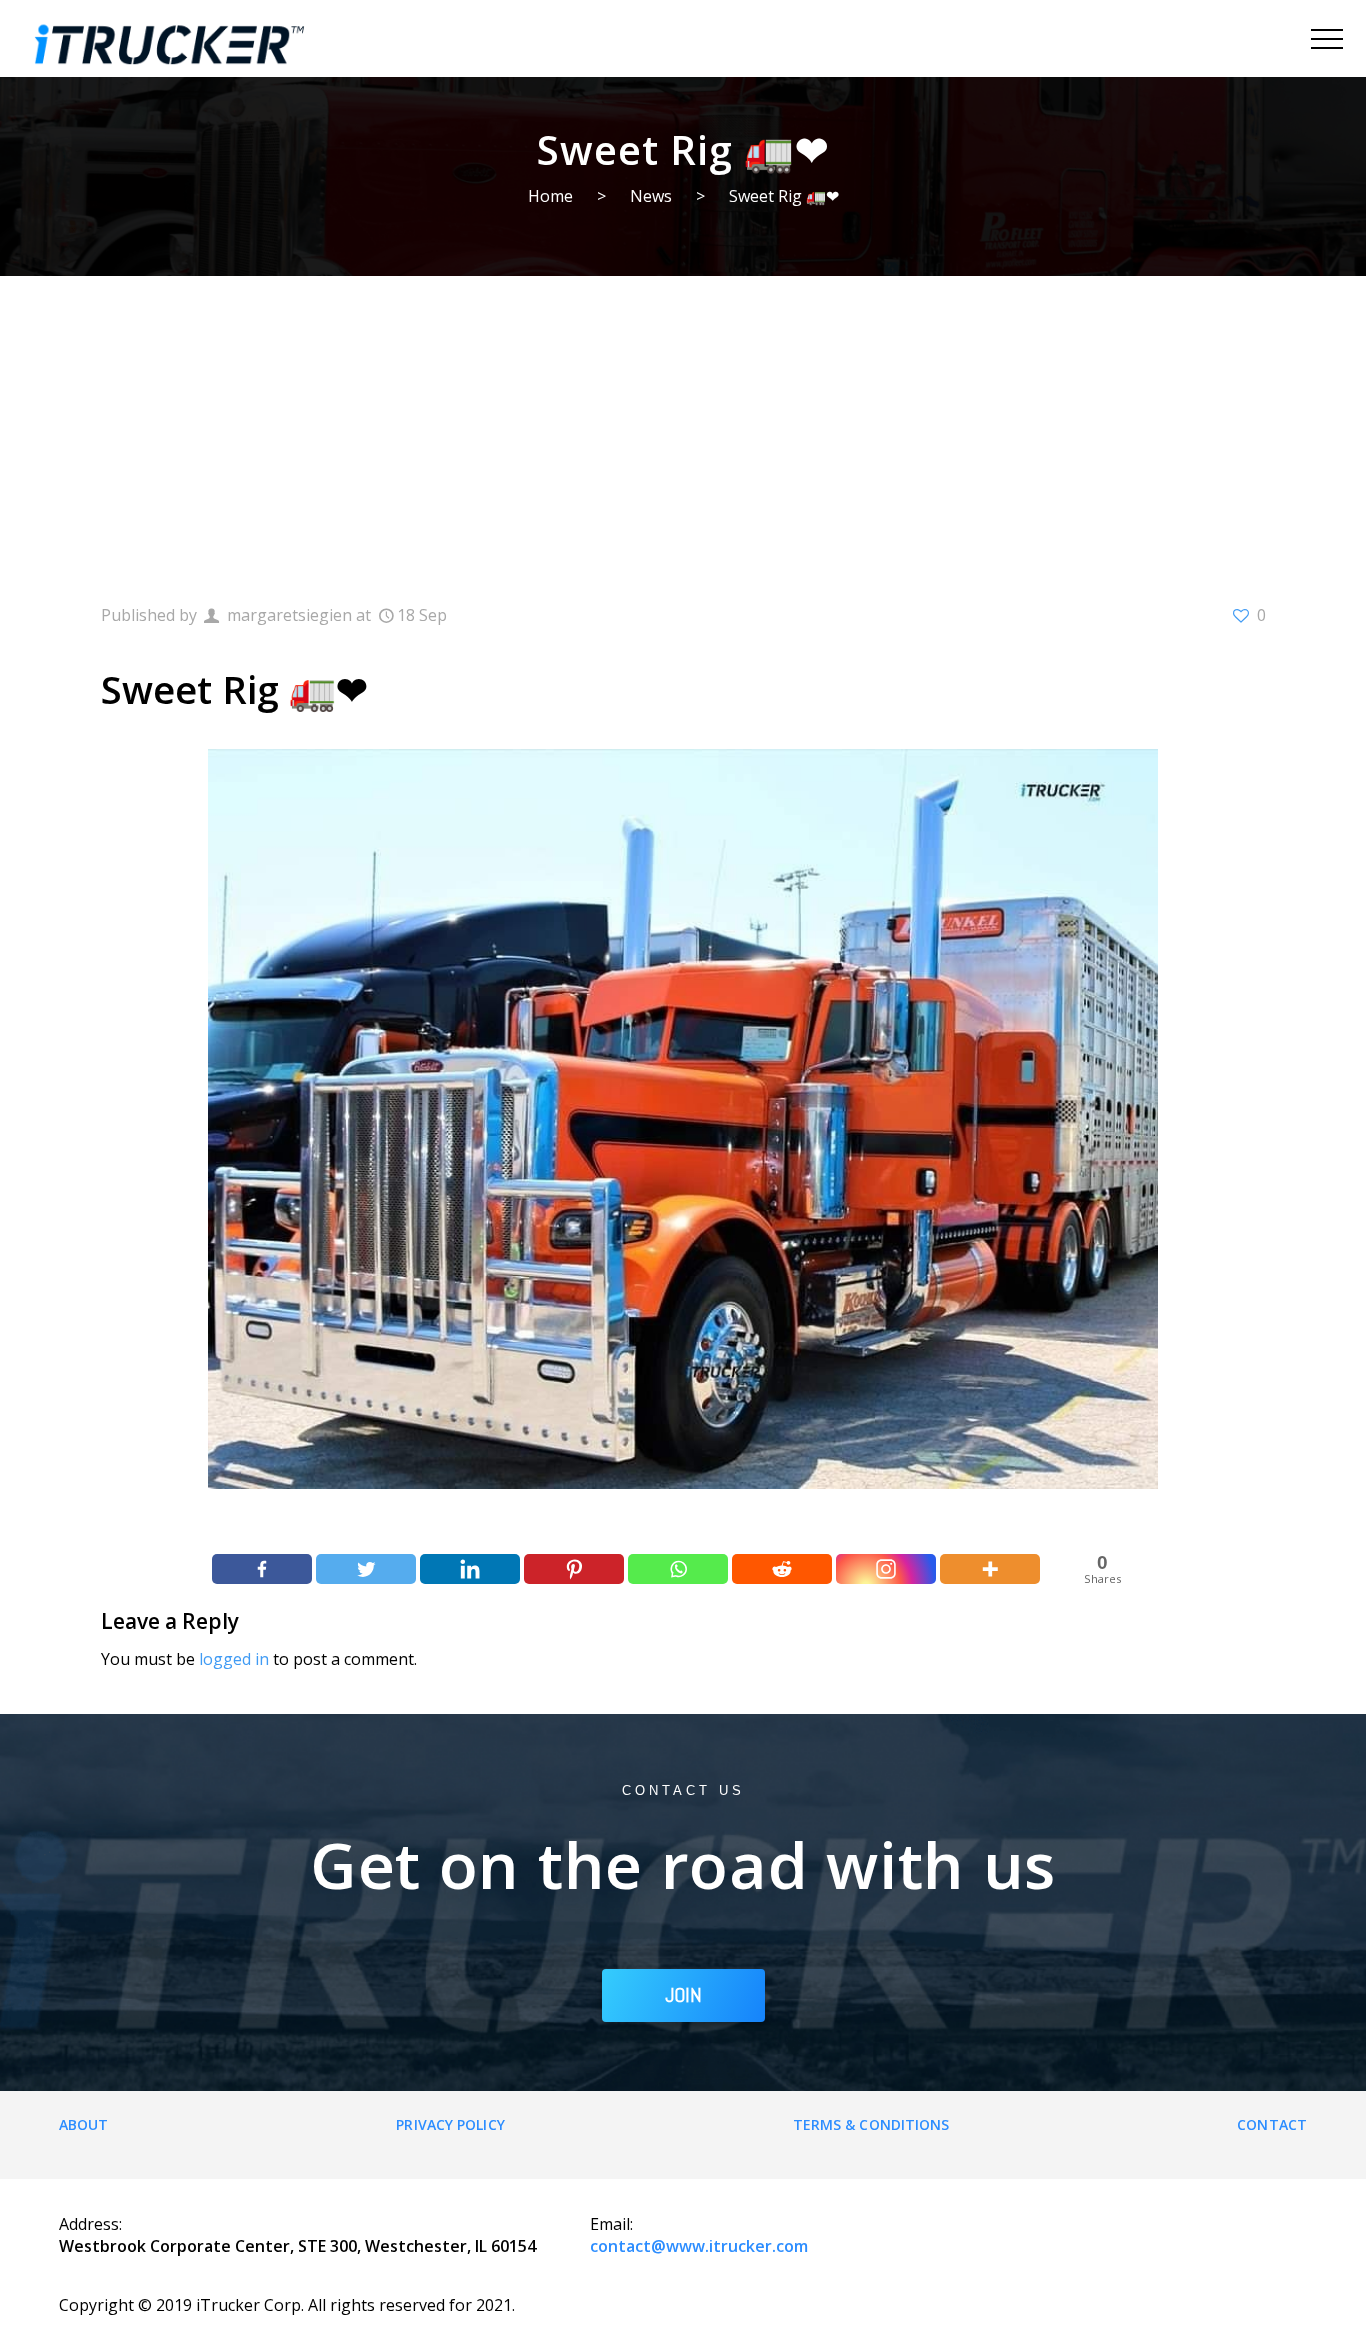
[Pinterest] (574, 1569)
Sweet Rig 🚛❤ (784, 196)
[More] (990, 1569)
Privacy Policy (450, 2124)
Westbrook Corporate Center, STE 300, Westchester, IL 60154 (297, 2246)
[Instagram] (886, 1569)
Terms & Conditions (871, 2124)
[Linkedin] (470, 1569)
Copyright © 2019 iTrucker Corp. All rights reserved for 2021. (287, 2305)
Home (550, 196)
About (84, 2124)
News (651, 196)
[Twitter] (366, 1569)
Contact (1272, 2124)
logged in (234, 1659)
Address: (90, 2224)
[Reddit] (782, 1569)
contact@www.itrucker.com (699, 2246)
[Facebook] (262, 1569)
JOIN (683, 1995)
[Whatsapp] (678, 1569)
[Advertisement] (683, 426)
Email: (611, 2224)
